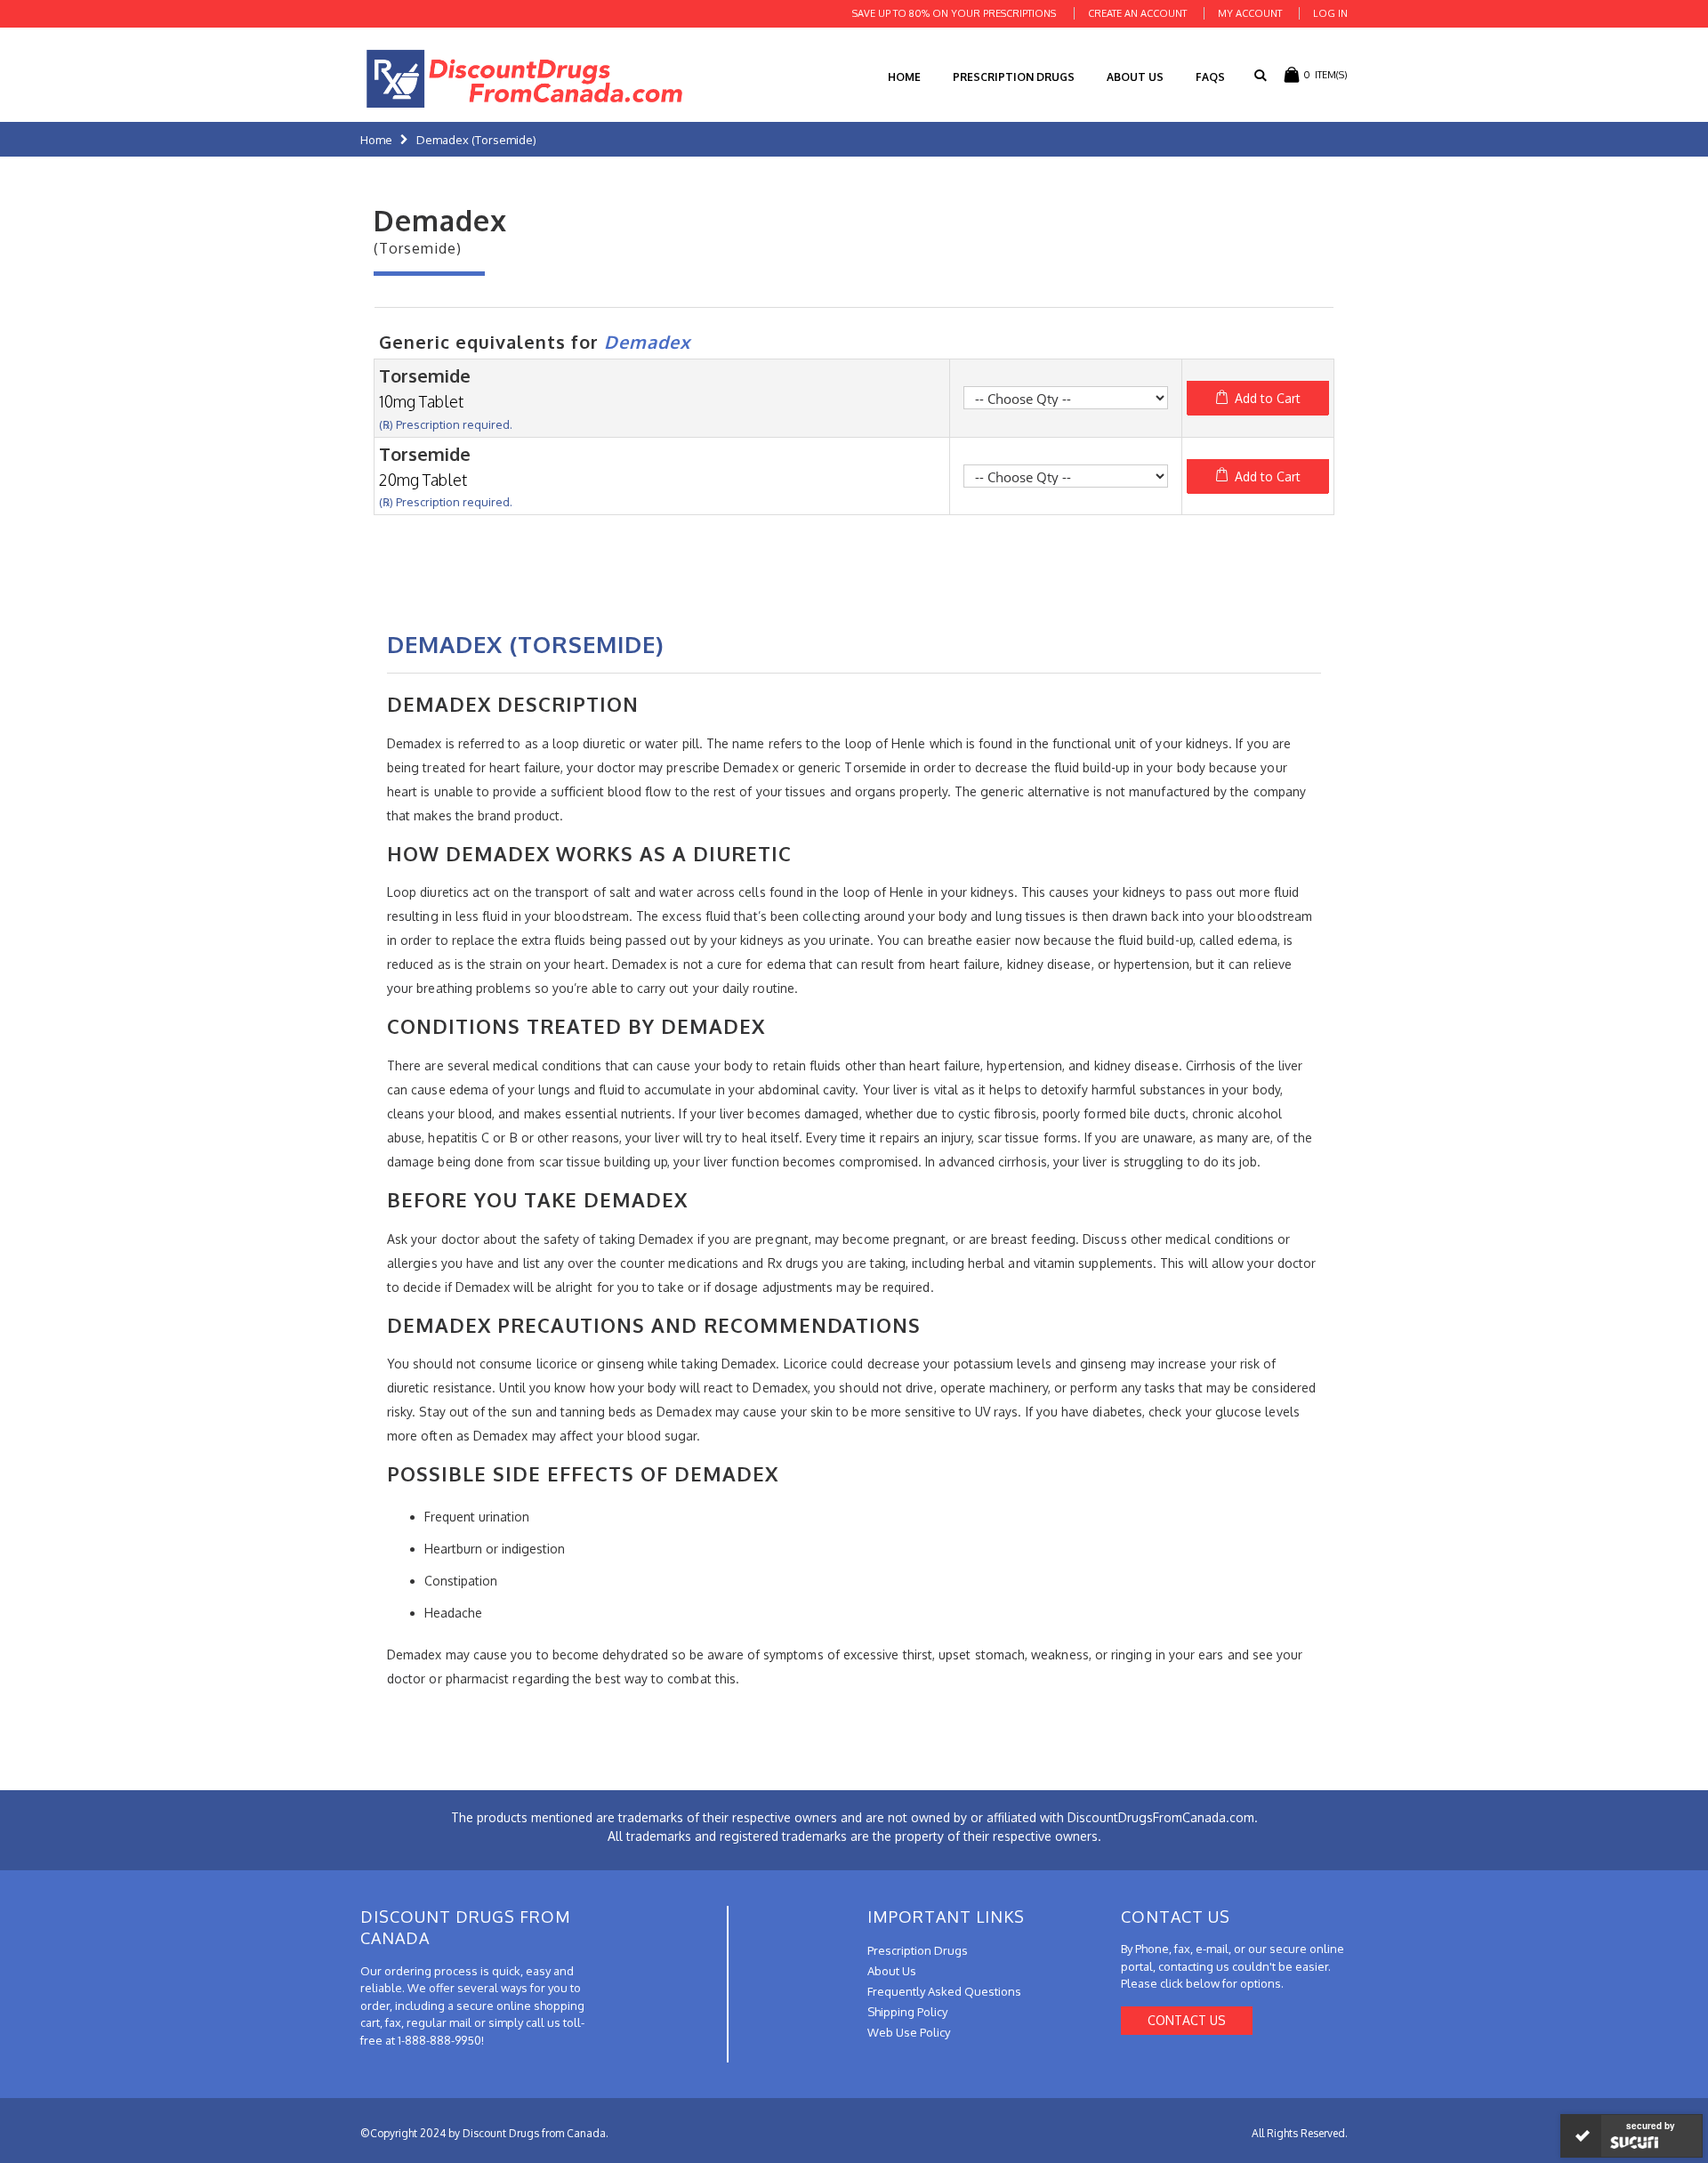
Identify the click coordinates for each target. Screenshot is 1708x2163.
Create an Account (1137, 13)
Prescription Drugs (1014, 77)
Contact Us (1187, 2020)
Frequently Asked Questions (944, 1991)
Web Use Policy (909, 2032)
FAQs (1210, 77)
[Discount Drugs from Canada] (525, 79)
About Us (1135, 77)
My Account (1250, 13)
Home (376, 140)
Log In (1330, 13)
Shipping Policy (907, 2012)
